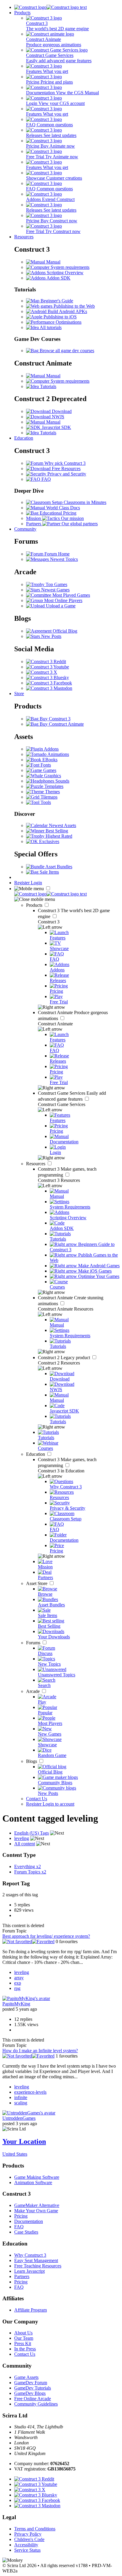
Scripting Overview (65, 273)
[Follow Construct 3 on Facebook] (49, 683)
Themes (52, 792)
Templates (53, 786)
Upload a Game (60, 606)
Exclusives (49, 841)
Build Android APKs (67, 311)
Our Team (24, 2338)
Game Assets (26, 2377)
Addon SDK (58, 278)
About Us (23, 2333)
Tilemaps (48, 797)
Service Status (27, 2550)
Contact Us (37, 1799)
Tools (45, 802)
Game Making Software (37, 2177)
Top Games (56, 584)
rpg (17, 1988)
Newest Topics (63, 559)
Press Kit (23, 2343)
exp (18, 1983)
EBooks (49, 760)
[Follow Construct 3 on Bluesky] (48, 677)
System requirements (69, 267)
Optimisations (68, 322)
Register (23, 883)
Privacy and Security (66, 474)
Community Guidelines (36, 2404)
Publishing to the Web (74, 306)
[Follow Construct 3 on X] (42, 672)
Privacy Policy (28, 2534)
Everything (28, 1866)
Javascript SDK (56, 427)
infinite (21, 2097)
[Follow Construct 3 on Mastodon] (49, 688)
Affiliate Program (30, 2310)
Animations (58, 754)
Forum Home (56, 554)
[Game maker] (50, 894)
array (19, 1978)
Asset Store (37, 1583)
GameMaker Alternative (37, 2205)
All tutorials (50, 327)
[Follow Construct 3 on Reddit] (46, 661)
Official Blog (64, 631)
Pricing (21, 2216)
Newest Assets (62, 825)
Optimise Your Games (98, 1276)
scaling (21, 2103)
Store (19, 694)
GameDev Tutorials (33, 2388)
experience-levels (30, 2092)
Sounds (62, 781)
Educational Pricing (57, 513)
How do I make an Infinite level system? (40, 2051)
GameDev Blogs (30, 2393)
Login (36, 883)
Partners (22, 2276)
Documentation (29, 2221)
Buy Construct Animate (61, 724)
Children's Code (29, 2539)
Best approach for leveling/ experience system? (46, 1936)
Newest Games (55, 590)
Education (24, 438)
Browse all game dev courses (66, 351)
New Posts (51, 636)
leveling (22, 1972)
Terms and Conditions (35, 2529)
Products (22, 13)
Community (25, 529)
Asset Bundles (58, 867)
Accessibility (26, 2545)
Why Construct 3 (30, 2255)
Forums (34, 1643)
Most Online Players (63, 600)
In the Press (25, 2349)
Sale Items (49, 872)
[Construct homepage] (50, 7)
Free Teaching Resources (38, 2266)
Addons (51, 749)
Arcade (33, 1691)
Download (61, 411)
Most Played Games (71, 595)
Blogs (32, 1761)
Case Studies (26, 2232)
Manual (53, 262)
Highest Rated (58, 836)
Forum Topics (30, 1872)
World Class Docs (62, 508)
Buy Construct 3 (54, 719)
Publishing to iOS (60, 317)
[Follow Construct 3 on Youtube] (48, 667)
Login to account (58, 1804)
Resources (24, 237)
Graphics (52, 776)
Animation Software (33, 2182)
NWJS (57, 417)
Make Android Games (98, 1266)
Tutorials (48, 386)
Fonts (45, 765)
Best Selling (56, 831)
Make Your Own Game (36, 2211)
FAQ (46, 479)
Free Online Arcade (33, 2399)
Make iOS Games (94, 1271)
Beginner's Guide (56, 301)
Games (49, 770)
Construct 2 (65, 1358)
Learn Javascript (29, 2271)
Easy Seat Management (36, 2260)
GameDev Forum (31, 2383)
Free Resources (66, 469)
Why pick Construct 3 (64, 463)
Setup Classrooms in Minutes (78, 502)
